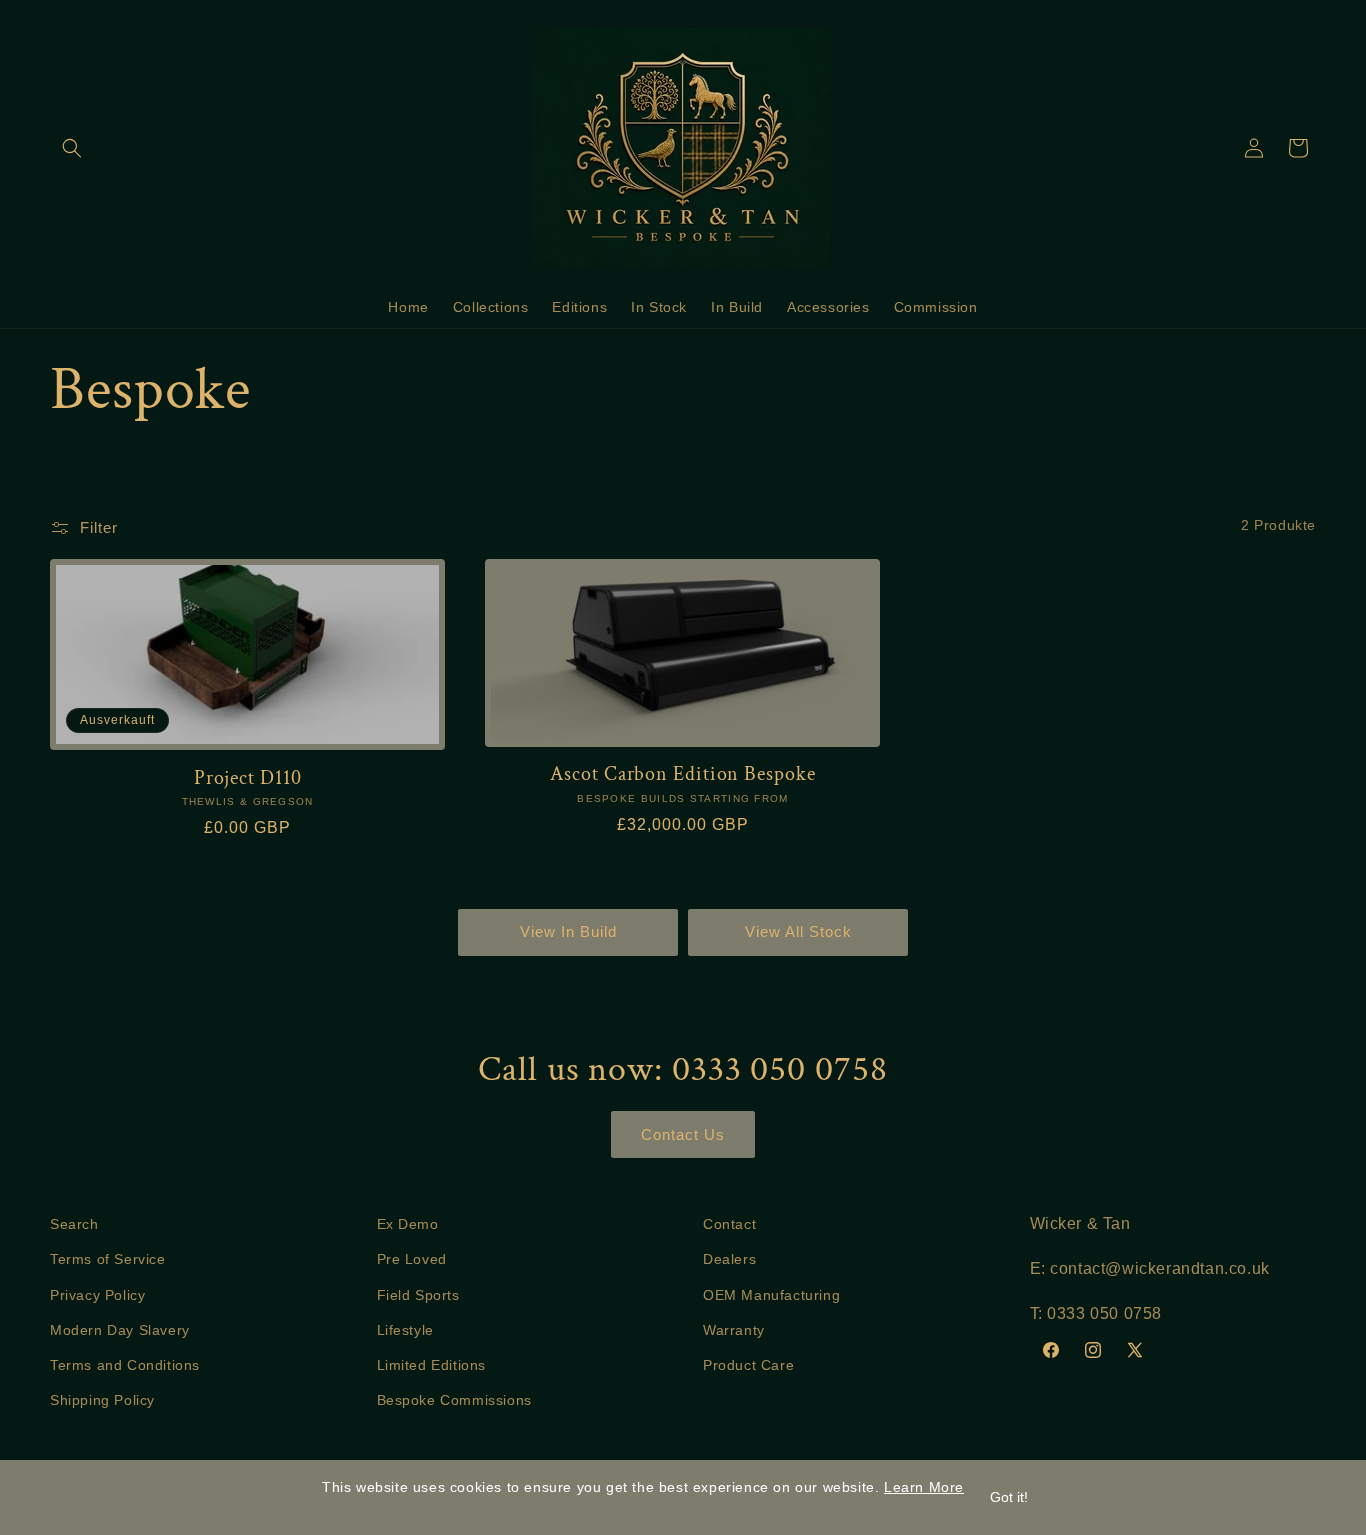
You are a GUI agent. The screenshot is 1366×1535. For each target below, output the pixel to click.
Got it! (1009, 1497)
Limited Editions (432, 1365)
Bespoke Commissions (454, 1400)
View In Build (568, 931)
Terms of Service (108, 1259)
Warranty (734, 1330)
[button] (72, 148)
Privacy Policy (97, 1295)
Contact (729, 1224)
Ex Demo (408, 1224)
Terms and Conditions (125, 1365)
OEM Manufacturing (771, 1295)
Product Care (748, 1365)
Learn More (924, 1487)
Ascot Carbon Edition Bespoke (682, 774)
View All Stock (798, 931)
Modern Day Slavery (120, 1330)
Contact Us (683, 1134)
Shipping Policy (102, 1400)
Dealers (729, 1259)
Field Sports (418, 1295)
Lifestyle (405, 1330)
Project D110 (248, 778)
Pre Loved (412, 1259)
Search (74, 1224)
